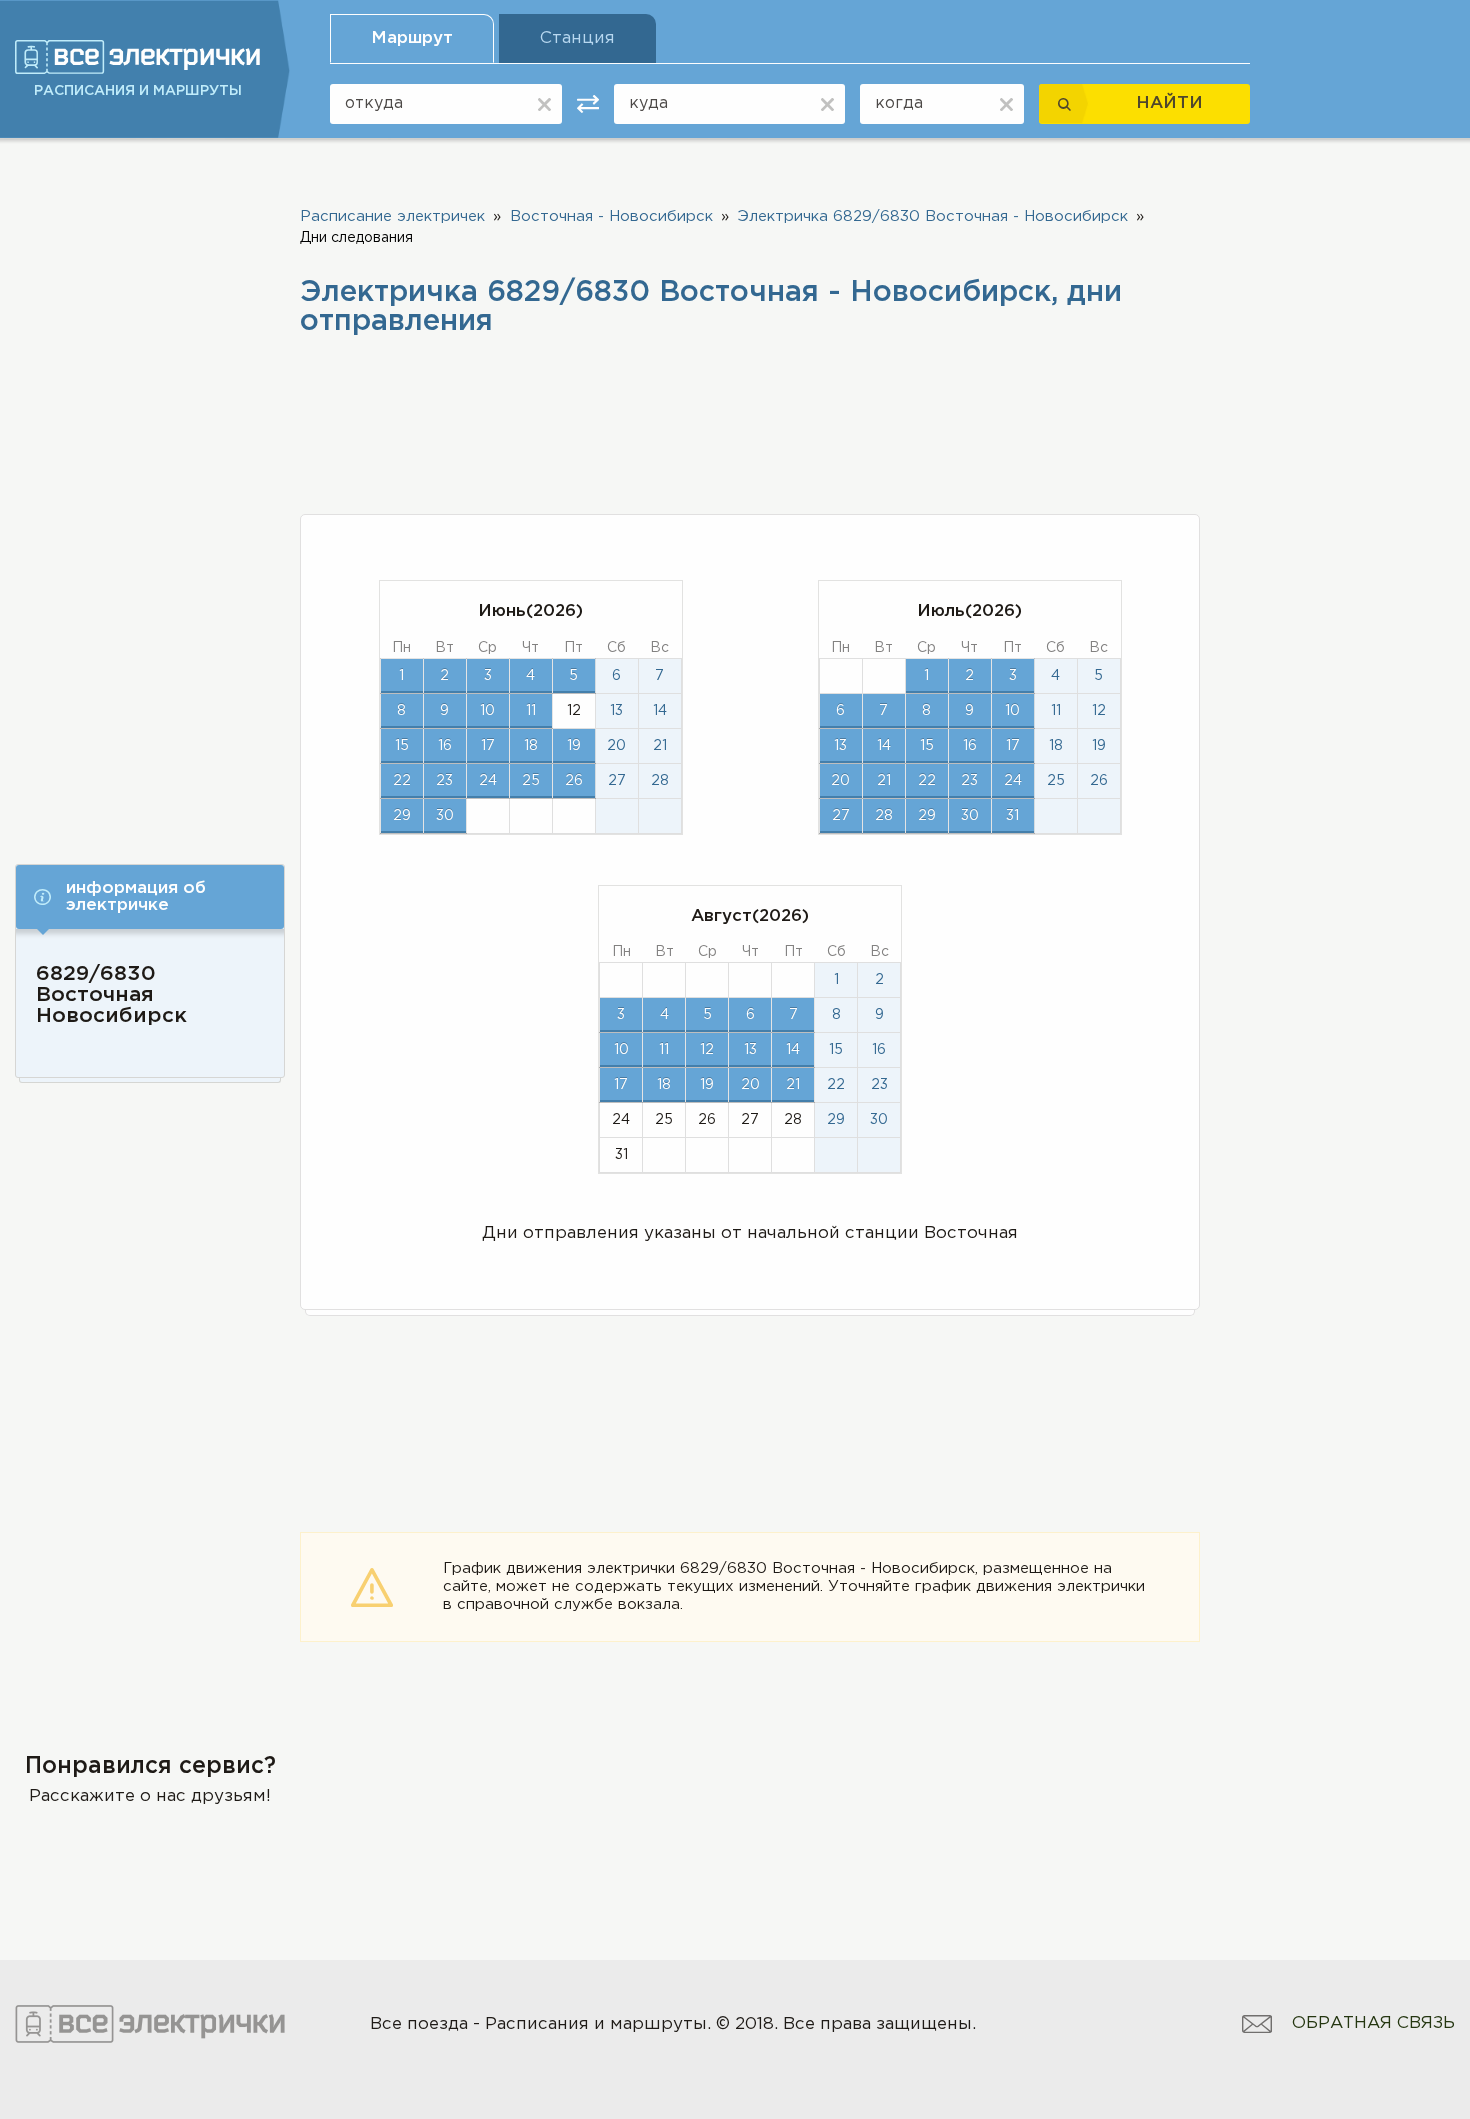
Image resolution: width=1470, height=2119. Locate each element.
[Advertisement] (150, 497)
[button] (150, 897)
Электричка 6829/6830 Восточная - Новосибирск (933, 216)
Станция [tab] (577, 38)
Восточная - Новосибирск (611, 216)
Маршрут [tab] (412, 38)
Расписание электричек (392, 216)
